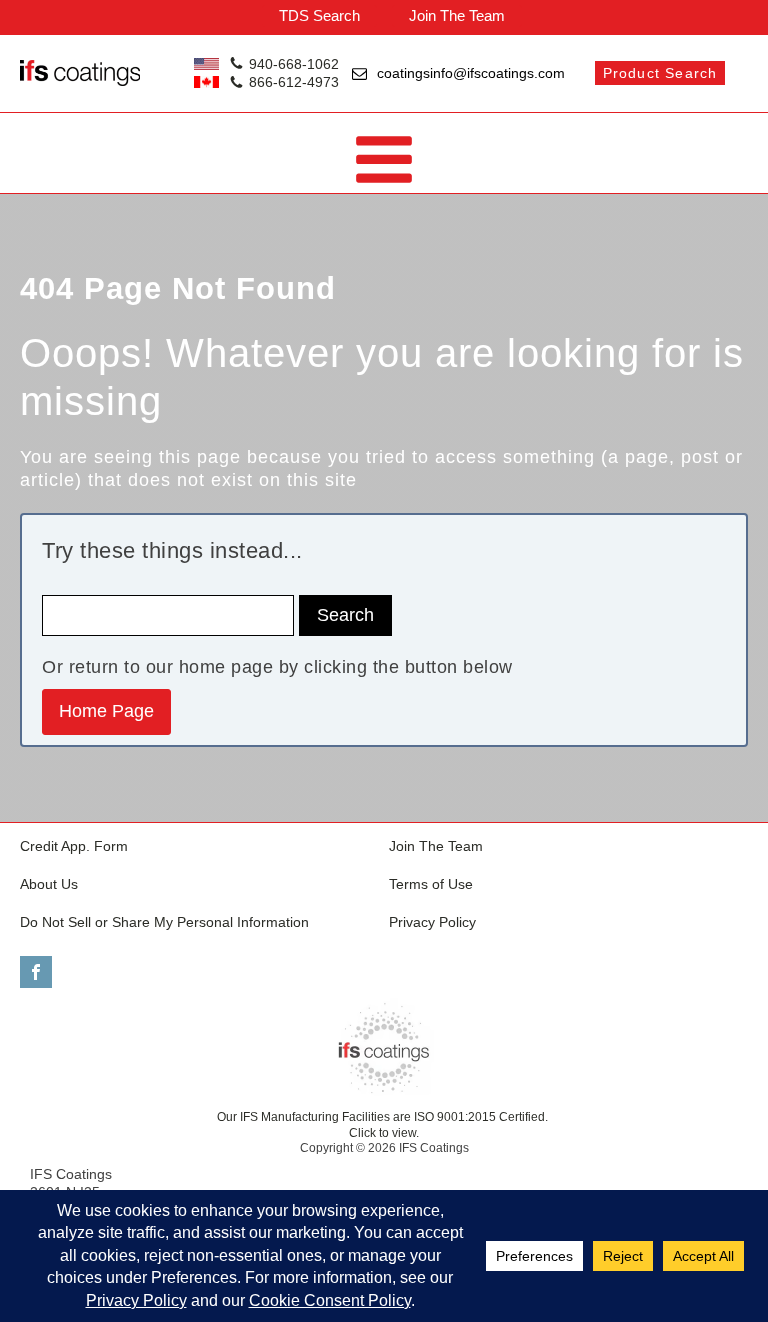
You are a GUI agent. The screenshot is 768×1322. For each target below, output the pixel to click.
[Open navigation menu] (384, 162)
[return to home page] (384, 1048)
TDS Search (319, 15)
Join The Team (457, 15)
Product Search (660, 73)
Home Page (106, 711)
